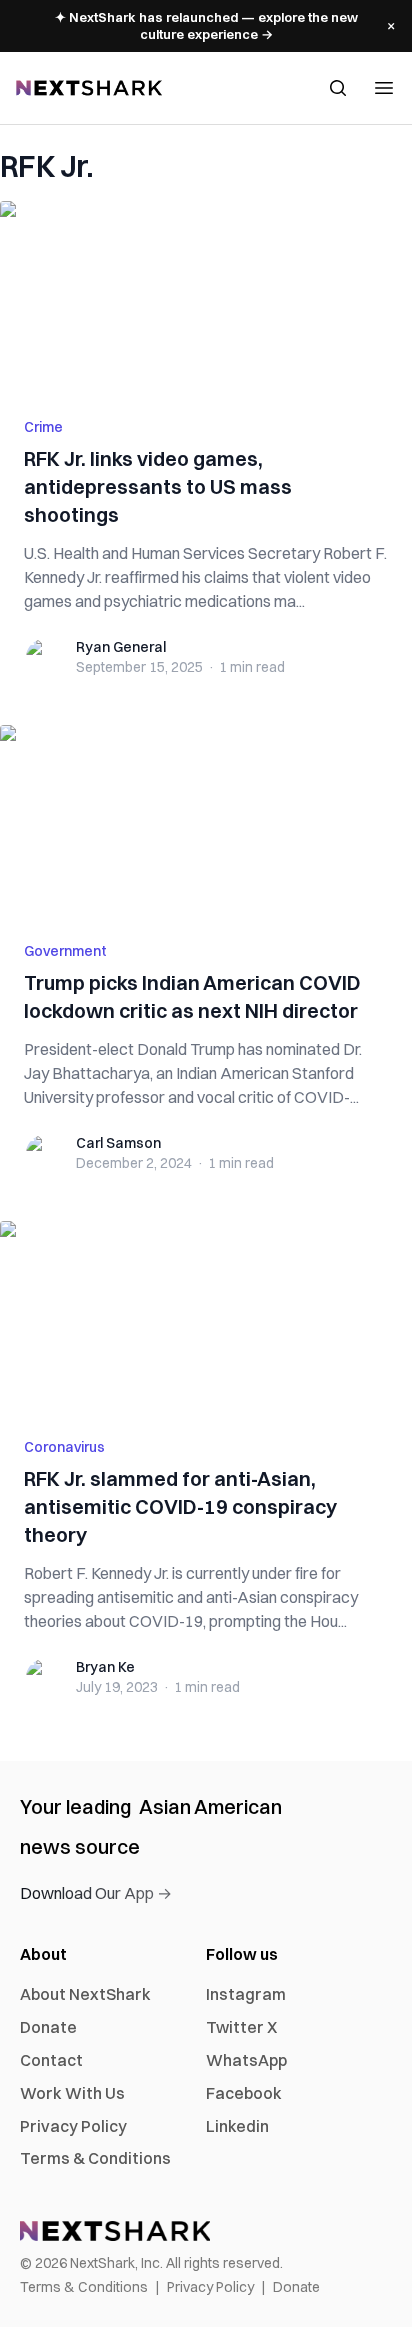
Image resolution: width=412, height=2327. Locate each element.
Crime (43, 427)
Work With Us (72, 2093)
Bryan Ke (105, 1667)
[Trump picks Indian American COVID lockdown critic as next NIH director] (206, 821)
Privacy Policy (73, 2126)
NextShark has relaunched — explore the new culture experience (206, 25)
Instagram (246, 1994)
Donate (48, 2027)
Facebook (244, 2093)
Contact (51, 2060)
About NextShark (85, 1994)
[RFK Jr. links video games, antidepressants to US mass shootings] (206, 297)
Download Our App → (96, 1893)
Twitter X (241, 2027)
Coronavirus (64, 1447)
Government (65, 951)
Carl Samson (118, 1143)
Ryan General (121, 647)
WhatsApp (246, 2060)
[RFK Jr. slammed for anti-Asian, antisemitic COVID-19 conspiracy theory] (206, 1317)
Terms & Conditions (95, 2158)
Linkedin (237, 2126)
